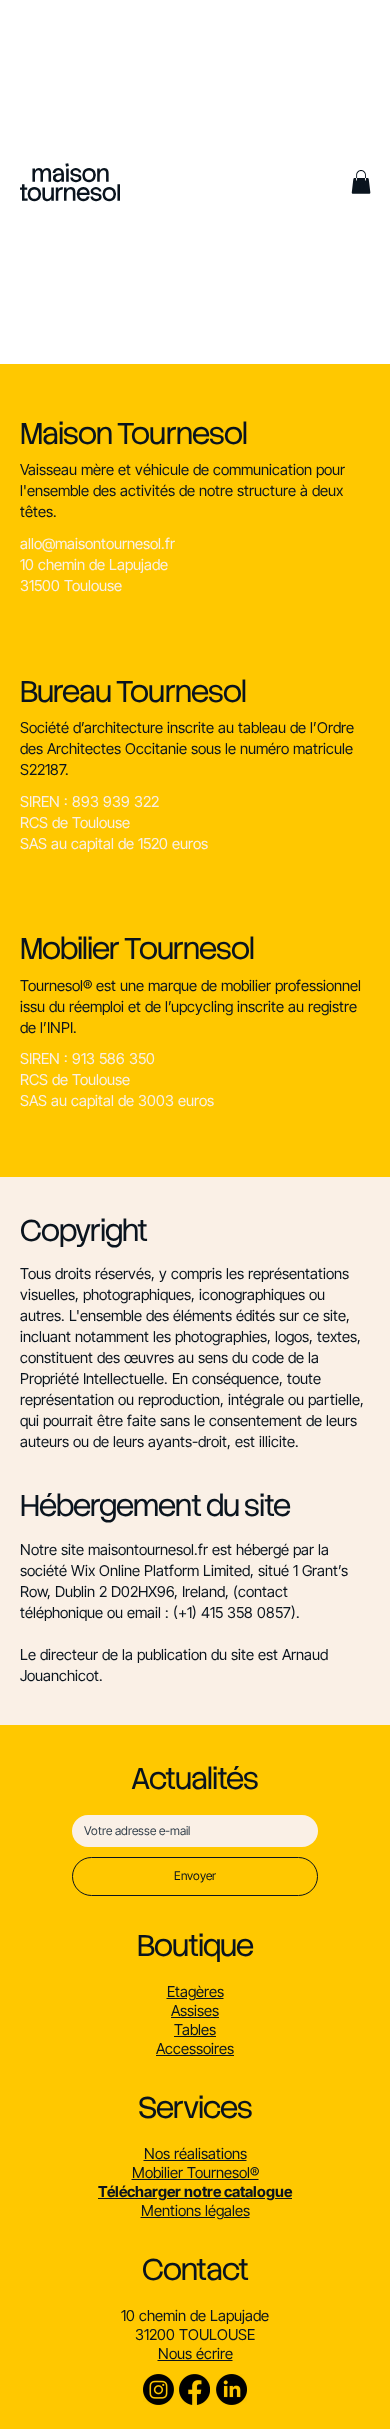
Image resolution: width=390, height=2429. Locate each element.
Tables (195, 2029)
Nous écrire (195, 2353)
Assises (195, 2010)
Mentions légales (195, 2210)
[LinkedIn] (231, 2389)
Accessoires (195, 2048)
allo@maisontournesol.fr (97, 543)
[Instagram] (158, 2389)
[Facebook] (194, 2389)
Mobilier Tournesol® (195, 2172)
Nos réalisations (195, 2153)
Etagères (195, 1991)
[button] (70, 182)
